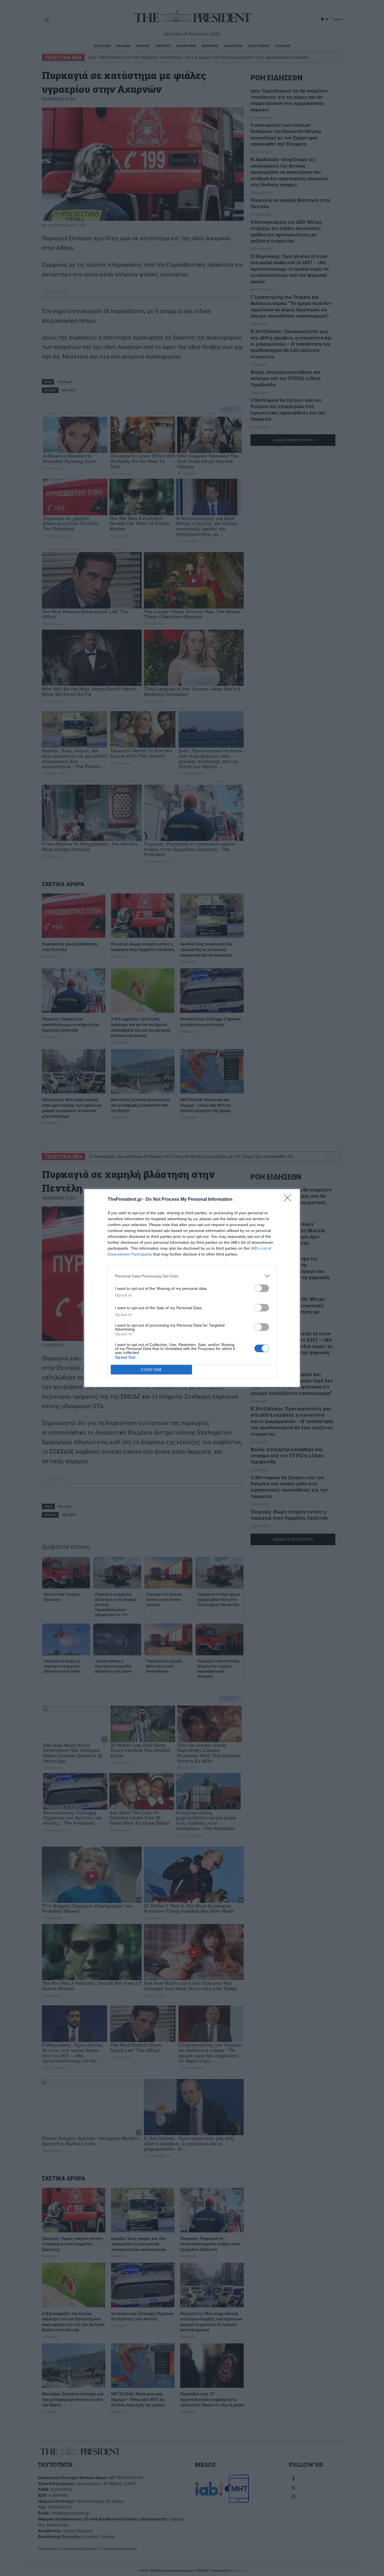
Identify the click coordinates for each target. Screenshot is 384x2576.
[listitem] (192, 1276)
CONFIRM (152, 1370)
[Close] (289, 1200)
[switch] (262, 1288)
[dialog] (192, 1288)
